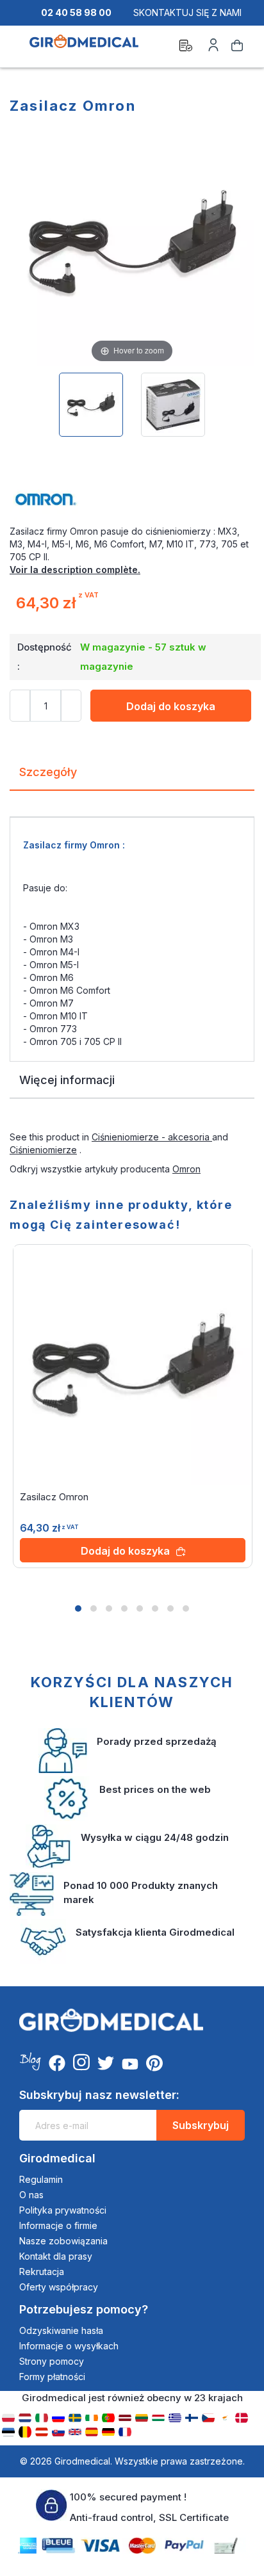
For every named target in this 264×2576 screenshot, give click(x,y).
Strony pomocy (52, 2361)
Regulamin (41, 2179)
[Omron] (132, 499)
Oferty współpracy (59, 2287)
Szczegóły (48, 772)
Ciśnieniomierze (43, 1150)
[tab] (132, 777)
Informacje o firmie (58, 2225)
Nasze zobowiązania (63, 2241)
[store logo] (84, 47)
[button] (78, 1608)
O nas (31, 2195)
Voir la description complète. (75, 570)
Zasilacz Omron (54, 1497)
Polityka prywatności (63, 2210)
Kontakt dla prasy (56, 2256)
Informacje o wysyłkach (69, 2346)
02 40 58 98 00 (76, 12)
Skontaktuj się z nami (187, 12)
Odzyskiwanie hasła (61, 2330)
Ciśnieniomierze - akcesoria (152, 1137)
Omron (186, 1169)
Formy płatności (52, 2377)
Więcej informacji (67, 1080)
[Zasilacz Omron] (91, 405)
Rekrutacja (42, 2272)
